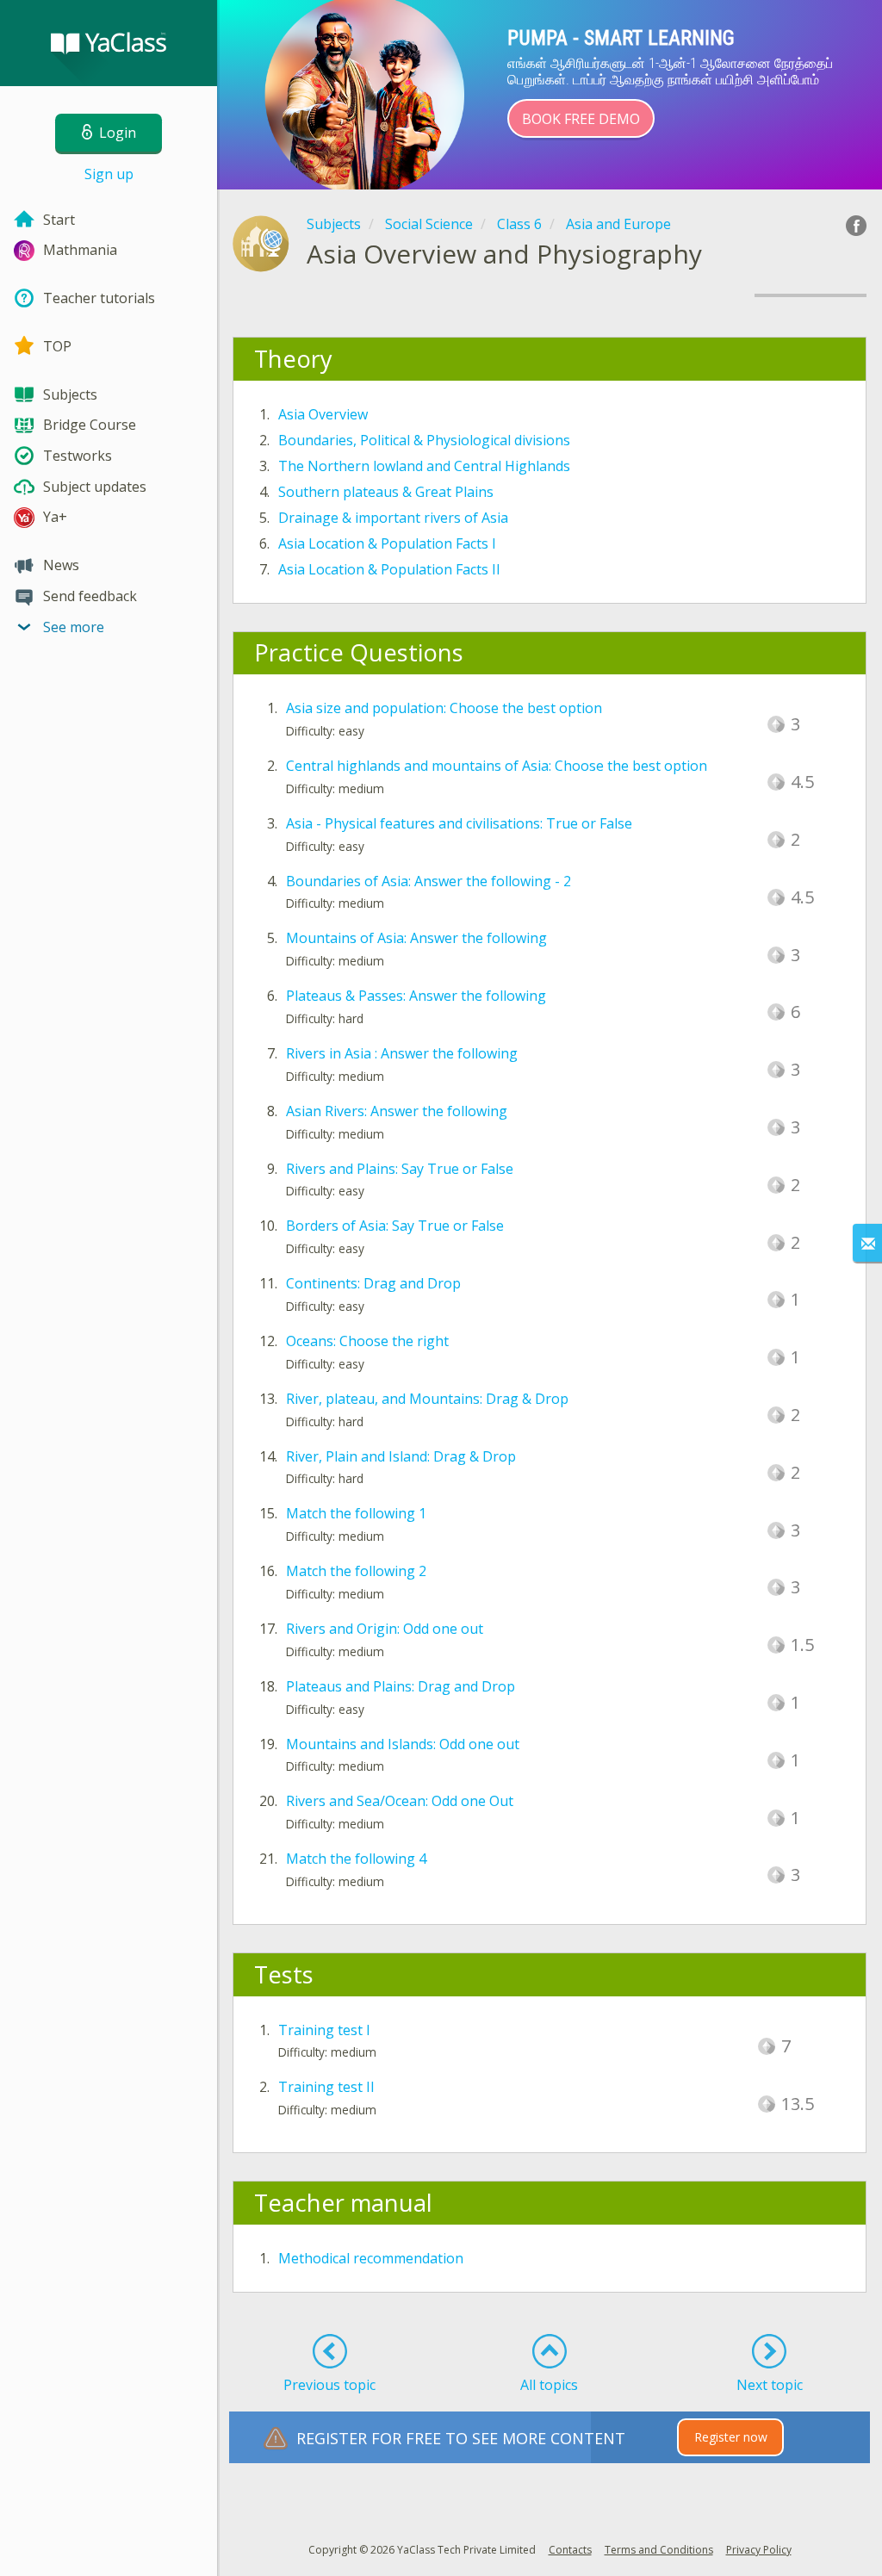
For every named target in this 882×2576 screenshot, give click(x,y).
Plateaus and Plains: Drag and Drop (401, 1686)
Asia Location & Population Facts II (389, 569)
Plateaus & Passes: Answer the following (416, 996)
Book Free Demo (581, 119)
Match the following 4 (356, 1859)
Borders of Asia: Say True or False (395, 1226)
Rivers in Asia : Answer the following (402, 1053)
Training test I (324, 2030)
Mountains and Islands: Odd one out (403, 1744)
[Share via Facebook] (856, 226)
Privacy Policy (759, 2550)
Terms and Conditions (659, 2550)
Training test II (326, 2087)
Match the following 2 (356, 1571)
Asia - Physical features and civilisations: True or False (459, 823)
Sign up (109, 174)
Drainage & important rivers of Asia (393, 518)
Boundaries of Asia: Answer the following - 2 (429, 881)
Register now (731, 2437)
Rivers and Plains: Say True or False (400, 1169)
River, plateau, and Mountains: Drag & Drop (427, 1399)
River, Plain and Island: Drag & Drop (401, 1456)
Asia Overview (323, 414)
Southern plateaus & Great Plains (386, 492)
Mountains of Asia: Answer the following (416, 938)
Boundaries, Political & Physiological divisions (424, 440)
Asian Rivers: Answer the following (397, 1111)
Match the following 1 (356, 1513)
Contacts (570, 2550)
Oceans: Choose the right (367, 1341)
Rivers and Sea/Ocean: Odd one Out (400, 1801)
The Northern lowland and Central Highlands (424, 466)
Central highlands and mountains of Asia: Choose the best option (497, 766)
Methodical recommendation (371, 2258)
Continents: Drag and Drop (373, 1283)
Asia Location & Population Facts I (387, 543)
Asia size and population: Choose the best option (444, 708)
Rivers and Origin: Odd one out (385, 1629)
